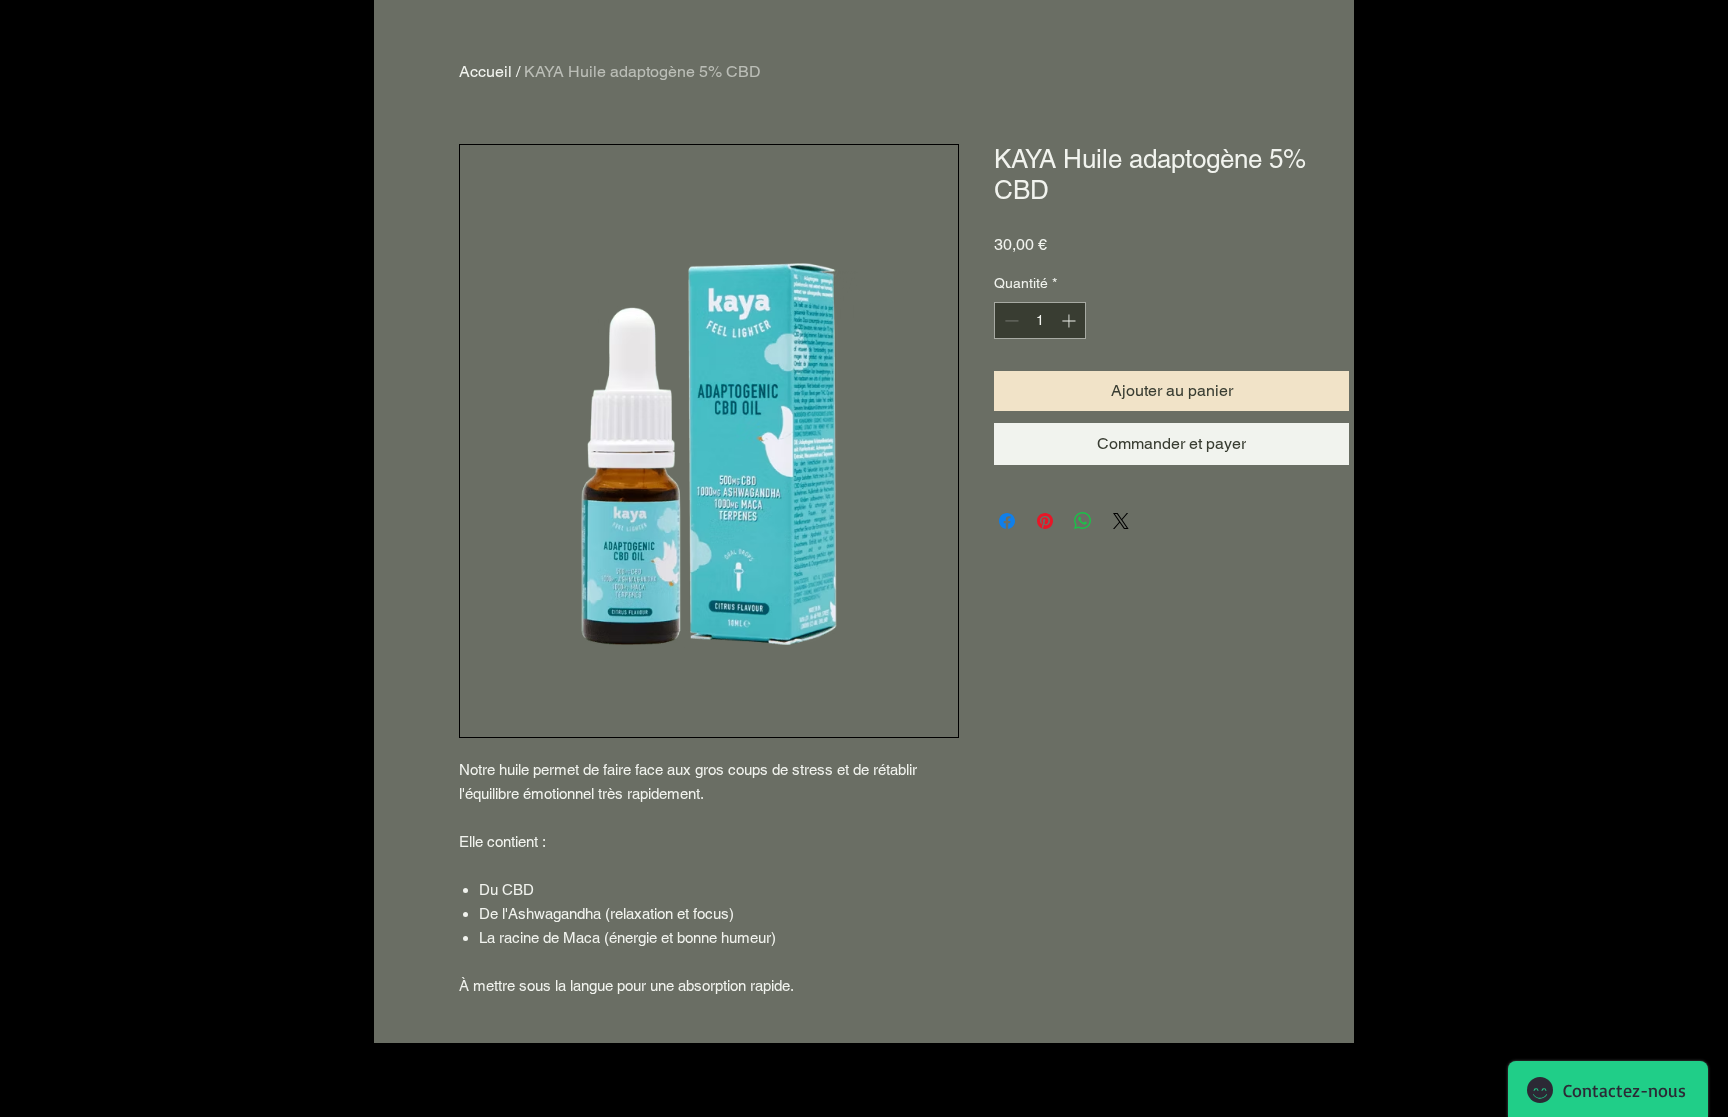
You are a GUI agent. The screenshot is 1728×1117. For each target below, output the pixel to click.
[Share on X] (1121, 521)
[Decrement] (1009, 320)
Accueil (485, 71)
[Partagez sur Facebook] (1007, 521)
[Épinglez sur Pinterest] (1045, 521)
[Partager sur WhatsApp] (1083, 521)
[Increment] (1070, 320)
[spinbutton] (1040, 320)
